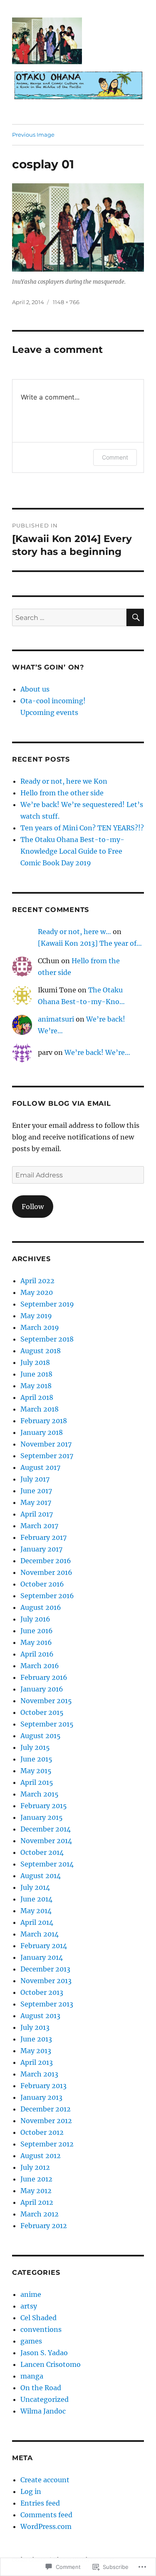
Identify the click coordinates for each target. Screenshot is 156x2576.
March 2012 (40, 2214)
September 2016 (47, 1596)
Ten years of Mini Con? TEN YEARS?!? (82, 828)
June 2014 (36, 1899)
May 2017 (36, 1502)
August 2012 (41, 2156)
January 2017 (41, 1549)
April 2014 (37, 1922)
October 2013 (42, 1992)
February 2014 (44, 1946)
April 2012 (37, 2202)
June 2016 (37, 1631)
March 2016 (40, 1666)
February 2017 (43, 1537)
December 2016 (46, 1561)
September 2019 (47, 1304)
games (31, 2341)
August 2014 (41, 1876)
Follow (33, 1207)
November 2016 (46, 1572)
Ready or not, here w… (74, 932)
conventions (41, 2329)
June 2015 (36, 1759)
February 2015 (44, 1806)
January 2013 (41, 2097)
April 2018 (37, 1397)
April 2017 (37, 1514)
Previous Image (33, 135)
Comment (115, 457)
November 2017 (46, 1444)
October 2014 (42, 1852)
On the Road (41, 2388)
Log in (31, 2491)
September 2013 (47, 2004)
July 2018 (35, 1362)
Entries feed (40, 2503)
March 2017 (39, 1526)
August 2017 (40, 1467)
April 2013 (37, 2062)
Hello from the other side (62, 793)
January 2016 (42, 1689)
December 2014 (46, 1829)
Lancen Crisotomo (51, 2364)
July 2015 (35, 1747)
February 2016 (44, 1677)
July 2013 (35, 2027)
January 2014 (42, 1957)
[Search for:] (69, 617)
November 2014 (46, 1841)
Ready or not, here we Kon (64, 781)
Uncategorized (45, 2399)
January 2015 (42, 1817)
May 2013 (36, 2051)
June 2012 (36, 2179)
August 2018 (41, 1351)
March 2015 (40, 1794)
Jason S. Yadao (44, 2353)
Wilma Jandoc (43, 2411)
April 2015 (37, 1782)
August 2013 (40, 2016)
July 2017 (35, 1479)
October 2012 (42, 2132)
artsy (29, 2306)
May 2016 (36, 1642)
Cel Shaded (38, 2318)
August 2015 (41, 1736)
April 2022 (37, 1281)
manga (32, 2376)
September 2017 (47, 1456)
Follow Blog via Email (62, 1103)
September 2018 (47, 1339)
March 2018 (40, 1409)
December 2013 (45, 1969)
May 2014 (36, 1911)
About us (35, 689)
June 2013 (36, 2039)
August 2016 (41, 1607)
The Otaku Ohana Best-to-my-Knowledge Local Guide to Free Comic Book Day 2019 (72, 851)
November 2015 (46, 1701)
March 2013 (39, 2074)
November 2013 (46, 1981)
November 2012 (46, 2121)
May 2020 (37, 1292)
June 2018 (36, 1374)
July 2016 (35, 1619)
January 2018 (42, 1432)
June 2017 (36, 1491)
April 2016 (37, 1654)
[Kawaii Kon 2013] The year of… (90, 943)
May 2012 (36, 2191)
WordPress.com (46, 2526)
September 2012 (47, 2144)
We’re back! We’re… (97, 1052)
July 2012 (35, 2167)
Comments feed (46, 2515)
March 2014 (40, 1934)
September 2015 (47, 1724)
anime (31, 2294)
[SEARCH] (135, 617)
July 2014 (35, 1887)
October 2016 (42, 1584)
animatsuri (56, 1019)
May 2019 (36, 1316)
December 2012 (46, 2109)
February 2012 (44, 2226)
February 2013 (43, 2086)
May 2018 (36, 1386)
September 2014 (47, 1864)
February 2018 (44, 1421)
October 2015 (42, 1712)
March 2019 (40, 1327)
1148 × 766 (66, 302)
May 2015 (36, 1771)
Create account (45, 2480)
